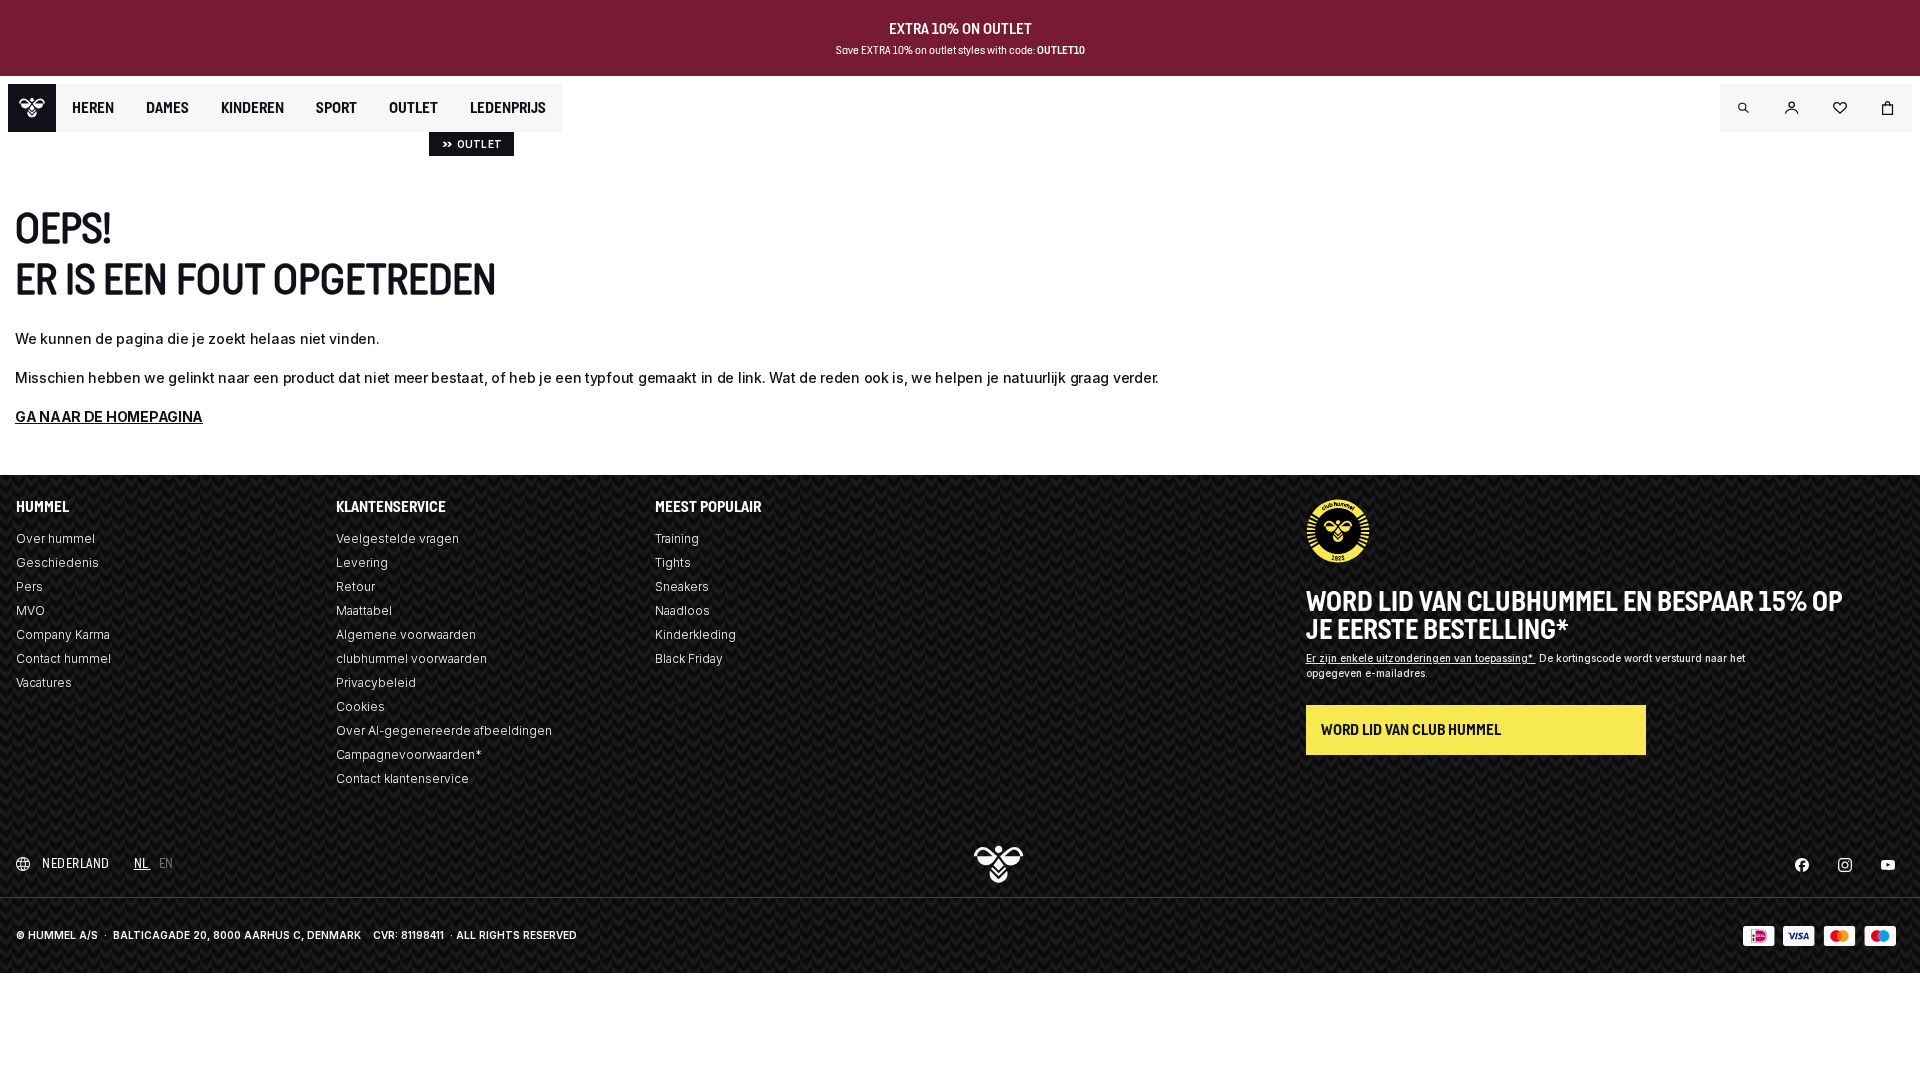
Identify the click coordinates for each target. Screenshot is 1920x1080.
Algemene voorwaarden (406, 634)
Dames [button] (167, 108)
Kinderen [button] (252, 108)
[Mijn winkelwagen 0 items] (1888, 108)
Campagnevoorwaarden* (409, 754)
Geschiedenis (57, 562)
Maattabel (364, 610)
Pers (29, 586)
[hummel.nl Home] (32, 108)
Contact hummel (63, 658)
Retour (355, 586)
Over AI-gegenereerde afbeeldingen (444, 730)
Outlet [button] (413, 108)
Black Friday (689, 658)
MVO (30, 610)
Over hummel (55, 538)
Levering (362, 562)
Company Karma (63, 634)
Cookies (360, 706)
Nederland (76, 863)
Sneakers (682, 586)
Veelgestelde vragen (397, 538)
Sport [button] (336, 108)
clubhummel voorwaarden (411, 658)
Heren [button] (93, 108)
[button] (1744, 108)
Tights (673, 562)
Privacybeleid (376, 682)
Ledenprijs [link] (508, 107)
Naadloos (682, 610)
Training (677, 538)
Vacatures (44, 682)
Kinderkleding (695, 634)
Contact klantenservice (402, 778)
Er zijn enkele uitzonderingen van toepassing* (1421, 658)
